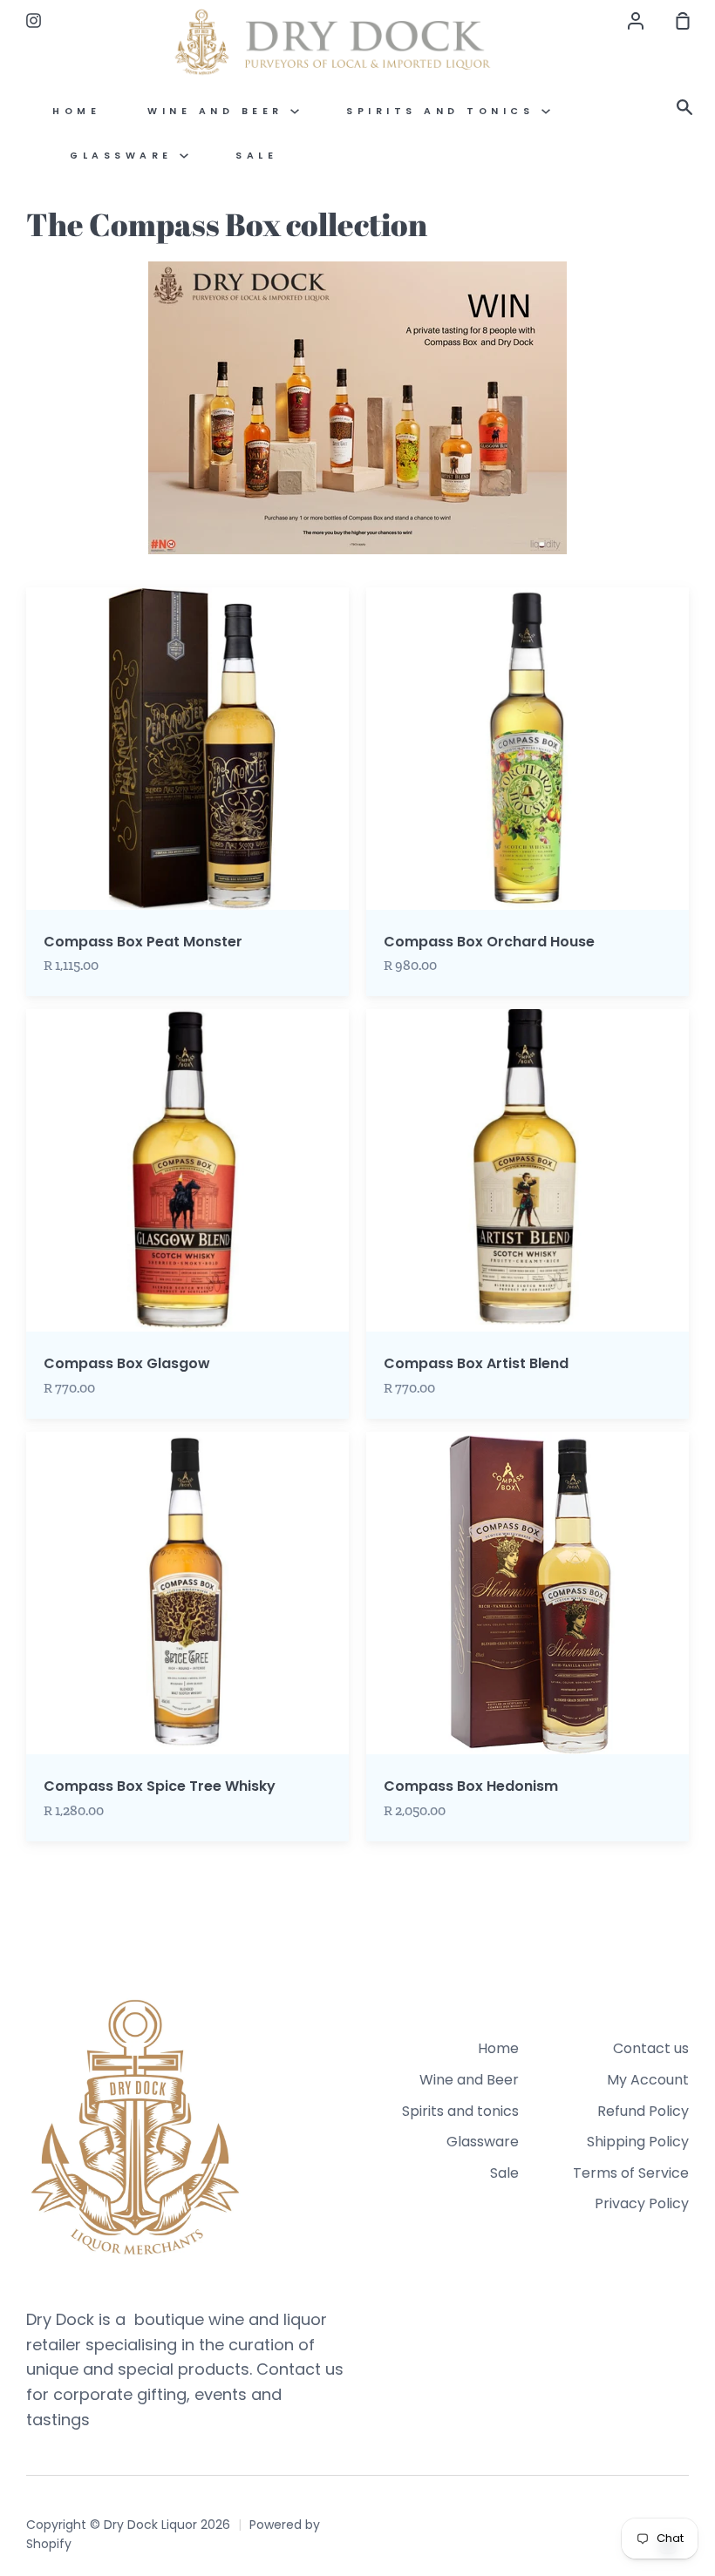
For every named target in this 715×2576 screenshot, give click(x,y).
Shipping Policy (638, 2142)
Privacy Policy (642, 2203)
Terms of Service (631, 2173)
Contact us (651, 2048)
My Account (648, 2080)
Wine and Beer (219, 111)
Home (76, 111)
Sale (256, 156)
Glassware (125, 156)
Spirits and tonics (444, 111)
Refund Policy (643, 2111)
